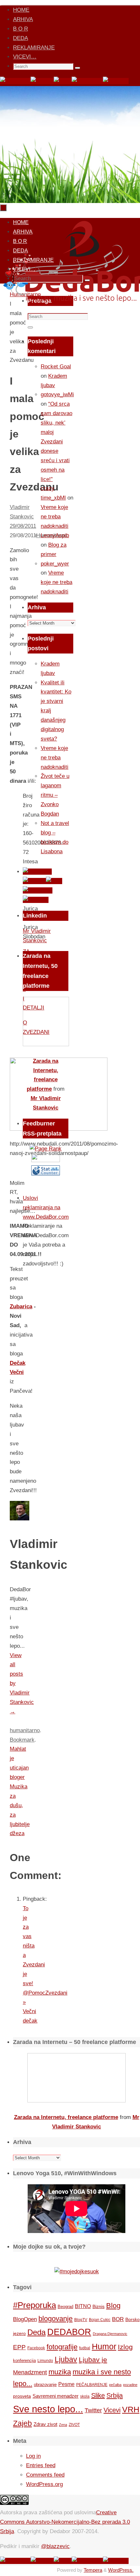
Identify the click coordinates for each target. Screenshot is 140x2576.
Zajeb (22, 2423)
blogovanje (56, 2319)
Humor (104, 2347)
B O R (21, 29)
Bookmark (22, 1740)
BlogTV (81, 2320)
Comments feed (45, 2475)
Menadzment (30, 2372)
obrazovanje (45, 2385)
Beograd (65, 2307)
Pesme (66, 2384)
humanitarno (25, 1730)
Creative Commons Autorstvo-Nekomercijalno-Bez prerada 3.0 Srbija (65, 2522)
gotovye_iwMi (57, 394)
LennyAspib (55, 535)
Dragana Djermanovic (110, 2334)
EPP (19, 2347)
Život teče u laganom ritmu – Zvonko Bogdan (55, 795)
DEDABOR (69, 2332)
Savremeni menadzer (56, 2396)
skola (85, 2396)
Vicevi (112, 2410)
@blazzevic (55, 2546)
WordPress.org (44, 2484)
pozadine (130, 2385)
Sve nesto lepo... (48, 2409)
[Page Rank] (46, 1149)
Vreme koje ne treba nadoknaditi (55, 517)
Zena (63, 2425)
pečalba (115, 2385)
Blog (113, 2306)
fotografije (62, 2347)
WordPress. (121, 2570)
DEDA (21, 38)
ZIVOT (74, 2424)
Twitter (93, 2410)
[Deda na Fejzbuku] (15, 81)
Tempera (93, 2570)
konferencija (24, 2360)
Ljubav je (93, 2360)
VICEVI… (25, 57)
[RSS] (63, 81)
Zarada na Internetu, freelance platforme (66, 2117)
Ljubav (66, 2359)
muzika (60, 2372)
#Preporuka (35, 2305)
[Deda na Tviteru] (42, 81)
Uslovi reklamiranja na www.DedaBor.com (46, 1207)
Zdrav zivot (45, 2424)
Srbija (115, 2395)
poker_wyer (55, 564)
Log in (33, 2456)
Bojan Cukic (100, 2320)
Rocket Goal (56, 367)
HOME (21, 10)
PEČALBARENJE (92, 2385)
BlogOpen (25, 2319)
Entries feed (41, 2465)
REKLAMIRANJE (34, 48)
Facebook (36, 2348)
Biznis (98, 2306)
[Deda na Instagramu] (87, 81)
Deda (36, 2332)
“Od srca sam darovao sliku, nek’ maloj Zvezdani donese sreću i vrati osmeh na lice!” (56, 441)
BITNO (83, 2306)
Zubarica (21, 1307)
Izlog (125, 2347)
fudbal (85, 2348)
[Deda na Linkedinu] (116, 81)
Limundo (45, 2361)
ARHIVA (23, 19)
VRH (131, 2410)
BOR (118, 2319)
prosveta (22, 2396)
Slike (98, 2395)
